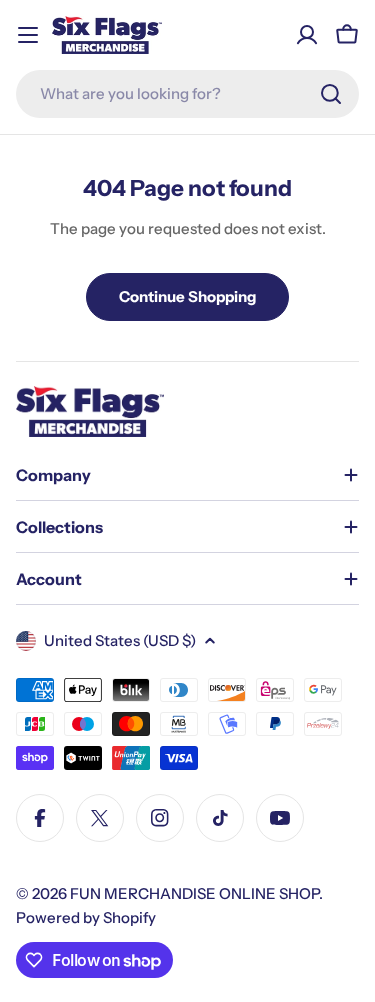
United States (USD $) (120, 640)
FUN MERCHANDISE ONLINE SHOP (194, 893)
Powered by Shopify (86, 917)
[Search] (331, 94)
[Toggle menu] (28, 35)
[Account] (307, 35)
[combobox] (187, 94)
